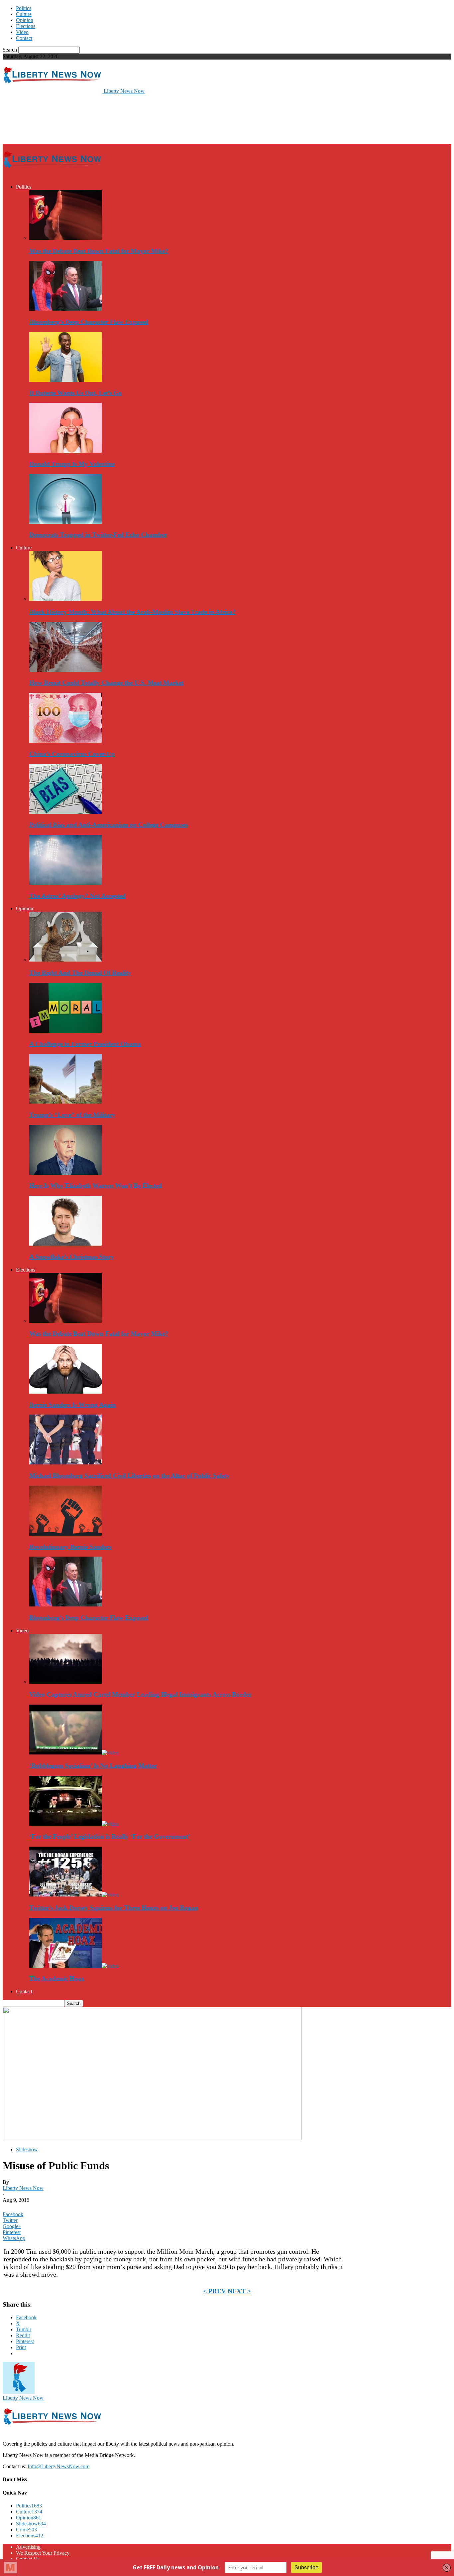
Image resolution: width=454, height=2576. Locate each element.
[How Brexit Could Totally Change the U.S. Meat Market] (65, 670)
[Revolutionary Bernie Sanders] (65, 1534)
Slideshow (27, 2149)
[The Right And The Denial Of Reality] (65, 960)
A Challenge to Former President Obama (85, 1044)
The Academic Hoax (57, 1978)
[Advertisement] (124, 118)
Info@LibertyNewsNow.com (58, 2466)
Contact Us (28, 2559)
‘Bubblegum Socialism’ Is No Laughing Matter (93, 1766)
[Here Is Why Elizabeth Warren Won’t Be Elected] (65, 1173)
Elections (26, 26)
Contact (24, 38)
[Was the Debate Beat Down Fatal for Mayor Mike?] (65, 238)
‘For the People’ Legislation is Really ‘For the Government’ (110, 1836)
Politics (24, 8)
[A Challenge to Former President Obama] (65, 1031)
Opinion (25, 20)
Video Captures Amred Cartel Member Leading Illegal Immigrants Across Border (140, 1694)
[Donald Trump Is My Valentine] (65, 451)
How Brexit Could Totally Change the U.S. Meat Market (106, 683)
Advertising (28, 2547)
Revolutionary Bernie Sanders (70, 1547)
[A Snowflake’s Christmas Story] (65, 1244)
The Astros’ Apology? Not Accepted (77, 896)
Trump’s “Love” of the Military (72, 1115)
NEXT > (239, 2291)
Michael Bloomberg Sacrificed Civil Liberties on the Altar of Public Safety (129, 1476)
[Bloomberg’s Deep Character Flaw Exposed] (65, 309)
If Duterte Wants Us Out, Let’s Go (75, 393)
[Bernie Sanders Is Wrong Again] (65, 1392)
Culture (24, 14)
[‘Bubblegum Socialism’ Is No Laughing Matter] (74, 1753)
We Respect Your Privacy (43, 2553)
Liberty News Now (23, 2188)
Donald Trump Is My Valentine (72, 464)
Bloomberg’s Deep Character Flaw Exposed (89, 322)
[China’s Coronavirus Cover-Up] (65, 741)
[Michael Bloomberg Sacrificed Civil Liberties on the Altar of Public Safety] (65, 1463)
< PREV (215, 2291)
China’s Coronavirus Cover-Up (72, 754)
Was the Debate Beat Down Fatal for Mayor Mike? (99, 251)
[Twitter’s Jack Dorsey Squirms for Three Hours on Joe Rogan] (74, 1895)
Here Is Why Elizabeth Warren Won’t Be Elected (96, 1186)
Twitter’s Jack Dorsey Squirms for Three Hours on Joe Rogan (114, 1908)
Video (22, 32)
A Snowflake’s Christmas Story (72, 1257)
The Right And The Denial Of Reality (80, 973)
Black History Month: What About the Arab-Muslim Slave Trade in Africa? (132, 612)
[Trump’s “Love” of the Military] (65, 1102)
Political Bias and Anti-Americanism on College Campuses (109, 825)
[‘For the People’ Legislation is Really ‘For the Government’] (74, 1824)
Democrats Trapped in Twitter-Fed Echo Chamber (98, 535)
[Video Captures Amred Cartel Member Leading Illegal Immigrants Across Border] (65, 1682)
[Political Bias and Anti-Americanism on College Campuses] (65, 812)
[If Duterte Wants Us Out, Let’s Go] (65, 380)
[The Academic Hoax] (74, 1966)
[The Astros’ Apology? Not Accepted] (65, 883)
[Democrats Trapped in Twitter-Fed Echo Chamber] (65, 522)
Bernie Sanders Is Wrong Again (72, 1405)
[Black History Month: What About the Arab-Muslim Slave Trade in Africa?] (65, 599)
